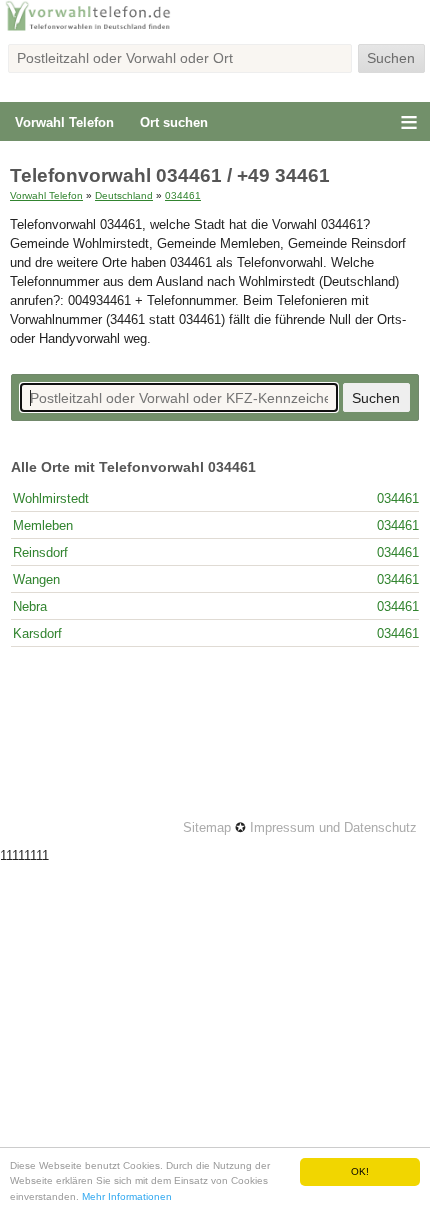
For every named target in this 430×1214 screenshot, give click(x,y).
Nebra (30, 606)
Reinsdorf (40, 552)
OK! (360, 1171)
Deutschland (124, 195)
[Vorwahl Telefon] (215, 28)
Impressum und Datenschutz (333, 827)
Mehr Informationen (127, 1196)
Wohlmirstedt (51, 498)
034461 (183, 195)
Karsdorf (37, 633)
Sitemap (207, 827)
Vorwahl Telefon (64, 122)
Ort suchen (174, 122)
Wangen (36, 579)
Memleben (43, 525)
